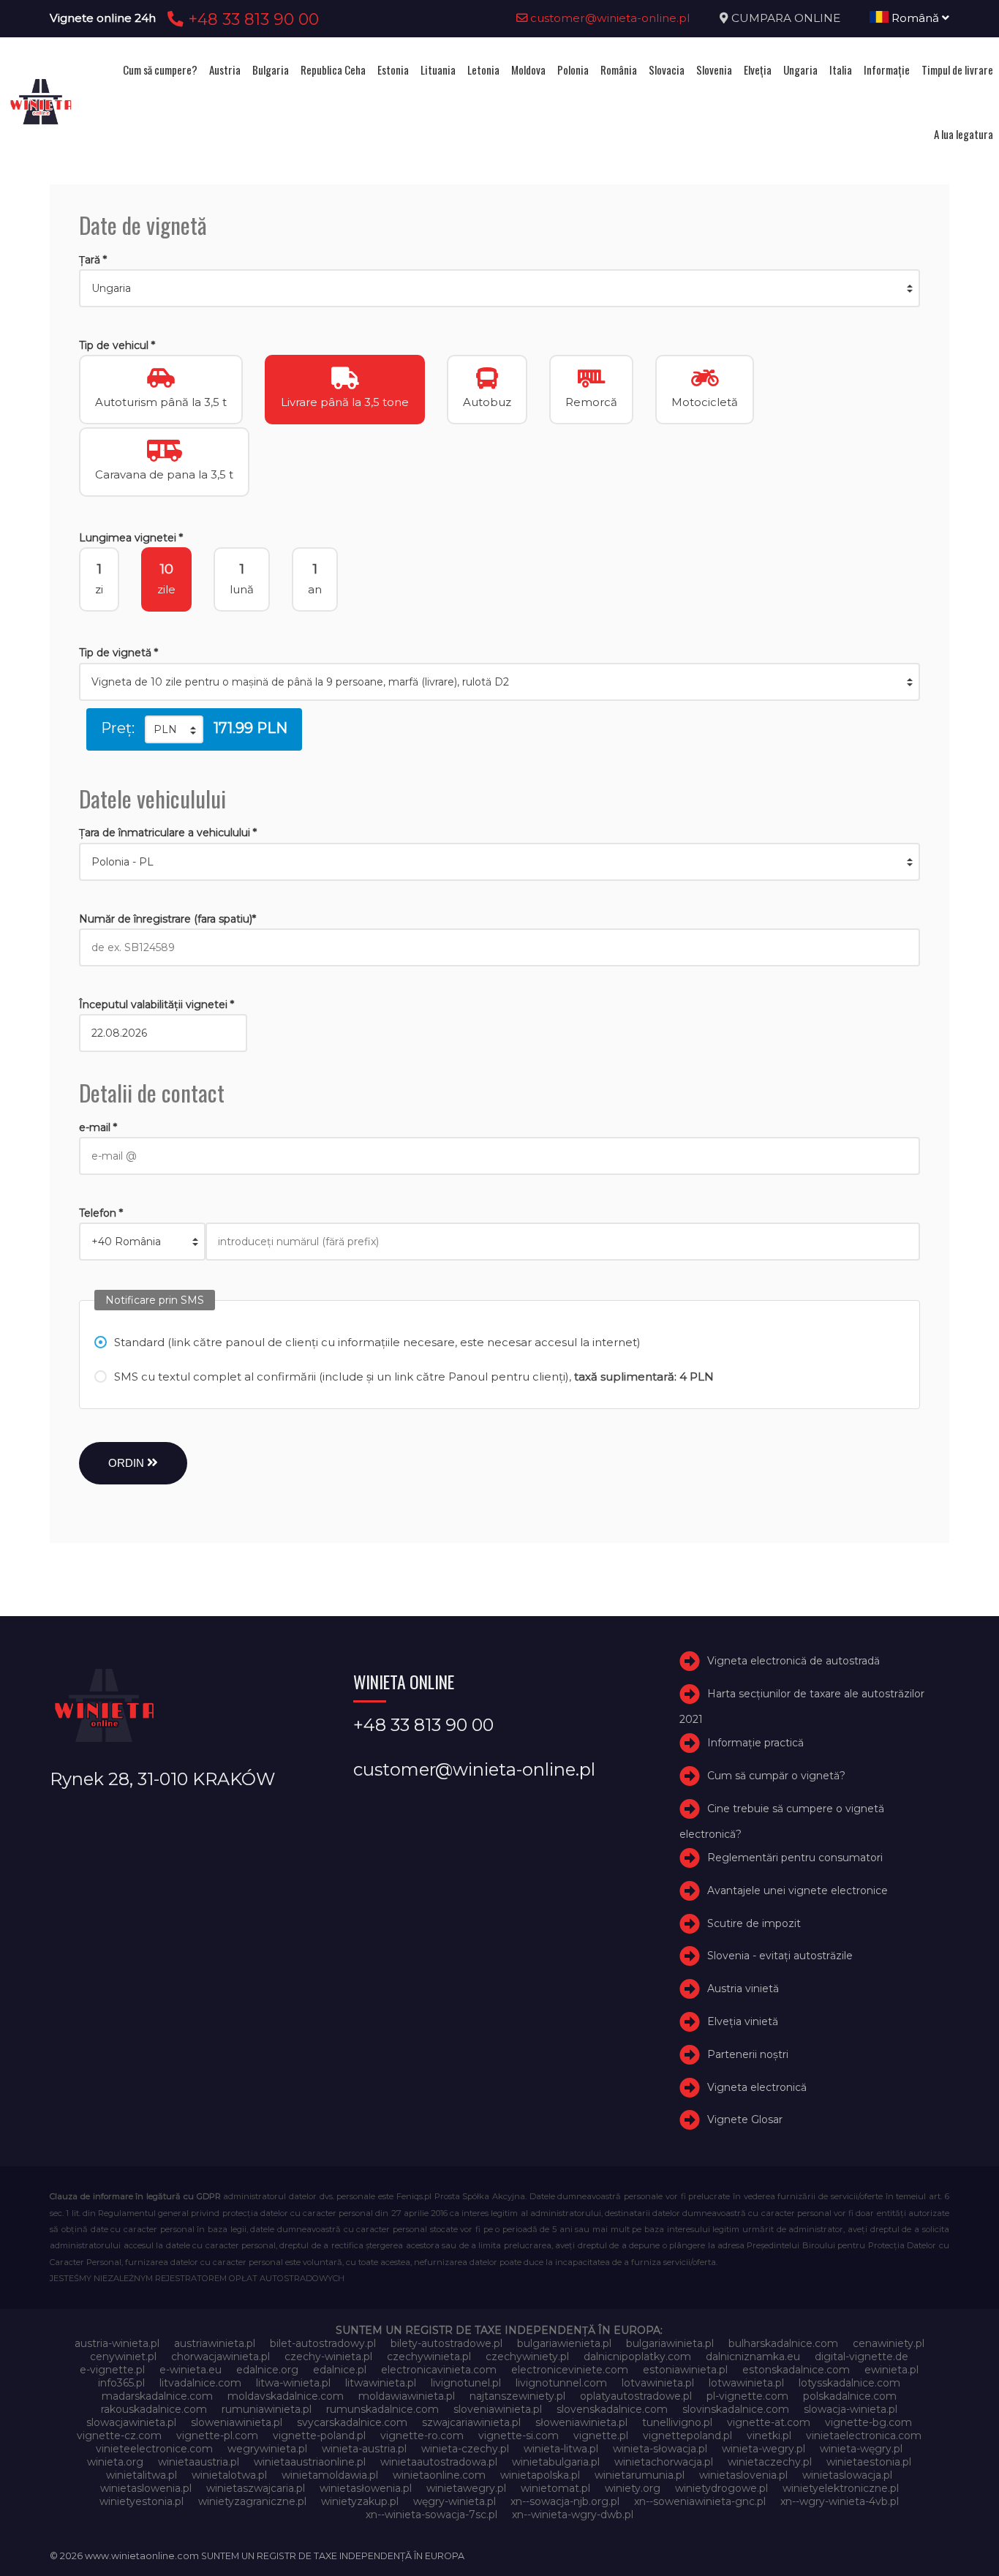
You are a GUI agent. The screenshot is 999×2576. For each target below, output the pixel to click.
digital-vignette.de (862, 2357)
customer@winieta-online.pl (609, 18)
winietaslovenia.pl (743, 2475)
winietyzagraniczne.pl (252, 2501)
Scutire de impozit (754, 1923)
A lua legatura (964, 134)
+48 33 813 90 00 (251, 19)
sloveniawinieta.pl (498, 2409)
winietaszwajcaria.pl (256, 2488)
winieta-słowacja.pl (660, 2449)
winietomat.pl (555, 2488)
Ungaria (800, 70)
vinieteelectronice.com (154, 2449)
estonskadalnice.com (796, 2370)
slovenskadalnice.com (612, 2409)
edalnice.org (267, 2370)
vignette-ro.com (422, 2436)
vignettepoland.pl (687, 2436)
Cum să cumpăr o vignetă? (776, 1776)
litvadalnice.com (200, 2383)
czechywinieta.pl (429, 2357)
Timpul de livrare (957, 70)
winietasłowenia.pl (366, 2488)
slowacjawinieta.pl (131, 2422)
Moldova (528, 70)
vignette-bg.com (868, 2422)
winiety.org (633, 2488)
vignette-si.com (519, 2436)
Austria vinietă (743, 1989)
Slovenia (714, 70)
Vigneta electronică (757, 2087)
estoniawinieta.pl (685, 2370)
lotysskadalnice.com (849, 2383)
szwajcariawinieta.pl (471, 2422)
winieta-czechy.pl (465, 2449)
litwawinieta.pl (381, 2383)
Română (915, 18)
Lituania (438, 70)
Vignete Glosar (745, 2119)
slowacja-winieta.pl (851, 2409)
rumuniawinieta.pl (267, 2409)
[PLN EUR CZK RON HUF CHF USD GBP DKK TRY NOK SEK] (174, 729)
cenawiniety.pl (889, 2343)
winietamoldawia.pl (330, 2475)
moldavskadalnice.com (286, 2396)
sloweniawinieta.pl (237, 2422)
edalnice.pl (340, 2370)
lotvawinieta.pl (658, 2383)
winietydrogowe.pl (721, 2488)
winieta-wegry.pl (764, 2449)
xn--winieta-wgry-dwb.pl (573, 2515)
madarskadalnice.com (157, 2396)
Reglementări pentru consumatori (795, 1858)
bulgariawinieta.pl (670, 2343)
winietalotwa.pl (229, 2475)
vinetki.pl (769, 2436)
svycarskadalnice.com (352, 2422)
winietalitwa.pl (142, 2475)
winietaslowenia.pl (146, 2488)
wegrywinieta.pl (267, 2449)
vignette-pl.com (217, 2436)
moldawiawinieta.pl (407, 2396)
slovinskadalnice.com (736, 2409)
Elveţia (758, 70)
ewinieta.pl (891, 2370)
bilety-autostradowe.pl (446, 2343)
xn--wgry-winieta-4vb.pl (840, 2501)
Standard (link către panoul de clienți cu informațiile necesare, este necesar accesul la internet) (377, 1342)
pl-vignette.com (747, 2396)
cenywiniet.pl (123, 2357)
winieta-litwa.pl (561, 2449)
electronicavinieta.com (439, 2370)
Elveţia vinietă (743, 2021)
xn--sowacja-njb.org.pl (565, 2501)
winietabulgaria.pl (556, 2462)
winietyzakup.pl (360, 2501)
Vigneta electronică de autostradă (793, 1661)
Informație (887, 70)
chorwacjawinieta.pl (220, 2357)
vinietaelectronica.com (864, 2436)
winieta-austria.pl (364, 2449)
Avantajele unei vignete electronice (798, 1890)
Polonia (573, 70)
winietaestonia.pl (869, 2462)
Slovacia (667, 70)
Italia (841, 70)
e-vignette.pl (112, 2370)
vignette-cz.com (119, 2436)
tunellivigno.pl (677, 2422)
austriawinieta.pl (215, 2343)
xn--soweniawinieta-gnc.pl (700, 2501)
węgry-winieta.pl (455, 2501)
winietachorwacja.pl (664, 2462)
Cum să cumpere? (160, 70)
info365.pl (121, 2383)
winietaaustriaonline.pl (310, 2462)
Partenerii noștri (748, 2054)
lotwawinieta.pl (746, 2383)
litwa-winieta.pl (293, 2383)
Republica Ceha (333, 70)
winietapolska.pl (540, 2475)
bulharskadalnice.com (783, 2343)
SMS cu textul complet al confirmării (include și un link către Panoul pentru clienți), (414, 1377)
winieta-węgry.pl (861, 2449)
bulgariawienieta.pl (564, 2343)
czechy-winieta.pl (328, 2357)
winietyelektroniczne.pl (841, 2488)
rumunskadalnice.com (382, 2409)
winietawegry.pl (466, 2488)
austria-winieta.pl (117, 2343)
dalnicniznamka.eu (753, 2357)
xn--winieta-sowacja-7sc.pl (431, 2515)
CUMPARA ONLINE (786, 18)
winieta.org (115, 2462)
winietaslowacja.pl (847, 2475)
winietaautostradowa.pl (439, 2462)
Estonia (393, 70)
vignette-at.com (769, 2422)
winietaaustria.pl (199, 2462)
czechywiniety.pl (527, 2357)
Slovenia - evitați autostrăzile (780, 1956)
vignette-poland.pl (319, 2436)
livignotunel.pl (466, 2383)
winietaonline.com (439, 2475)
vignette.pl (601, 2436)
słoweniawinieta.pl (581, 2422)
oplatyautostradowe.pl (636, 2396)
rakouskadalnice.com (154, 2409)
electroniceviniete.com (570, 2370)
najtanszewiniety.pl (517, 2396)
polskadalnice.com (850, 2396)
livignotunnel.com (561, 2383)
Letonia (483, 70)
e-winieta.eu (191, 2370)
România (619, 70)
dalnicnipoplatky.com (637, 2357)
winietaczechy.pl (770, 2462)
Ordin (128, 1463)
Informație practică (755, 1743)
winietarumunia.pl (640, 2475)
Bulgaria (271, 70)
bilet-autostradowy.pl (323, 2343)
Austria (225, 70)
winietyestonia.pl (142, 2501)
